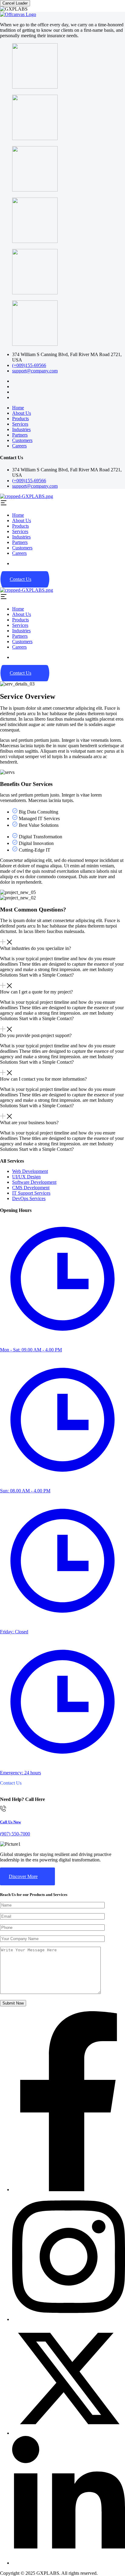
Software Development (34, 1182)
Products (20, 419)
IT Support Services (31, 1193)
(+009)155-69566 (29, 365)
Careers (19, 446)
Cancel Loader (15, 3)
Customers (22, 440)
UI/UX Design (26, 1177)
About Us (22, 413)
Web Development (30, 1171)
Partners (20, 435)
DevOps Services (29, 1198)
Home (18, 408)
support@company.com (35, 371)
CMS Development (31, 1188)
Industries (21, 429)
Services (20, 424)
